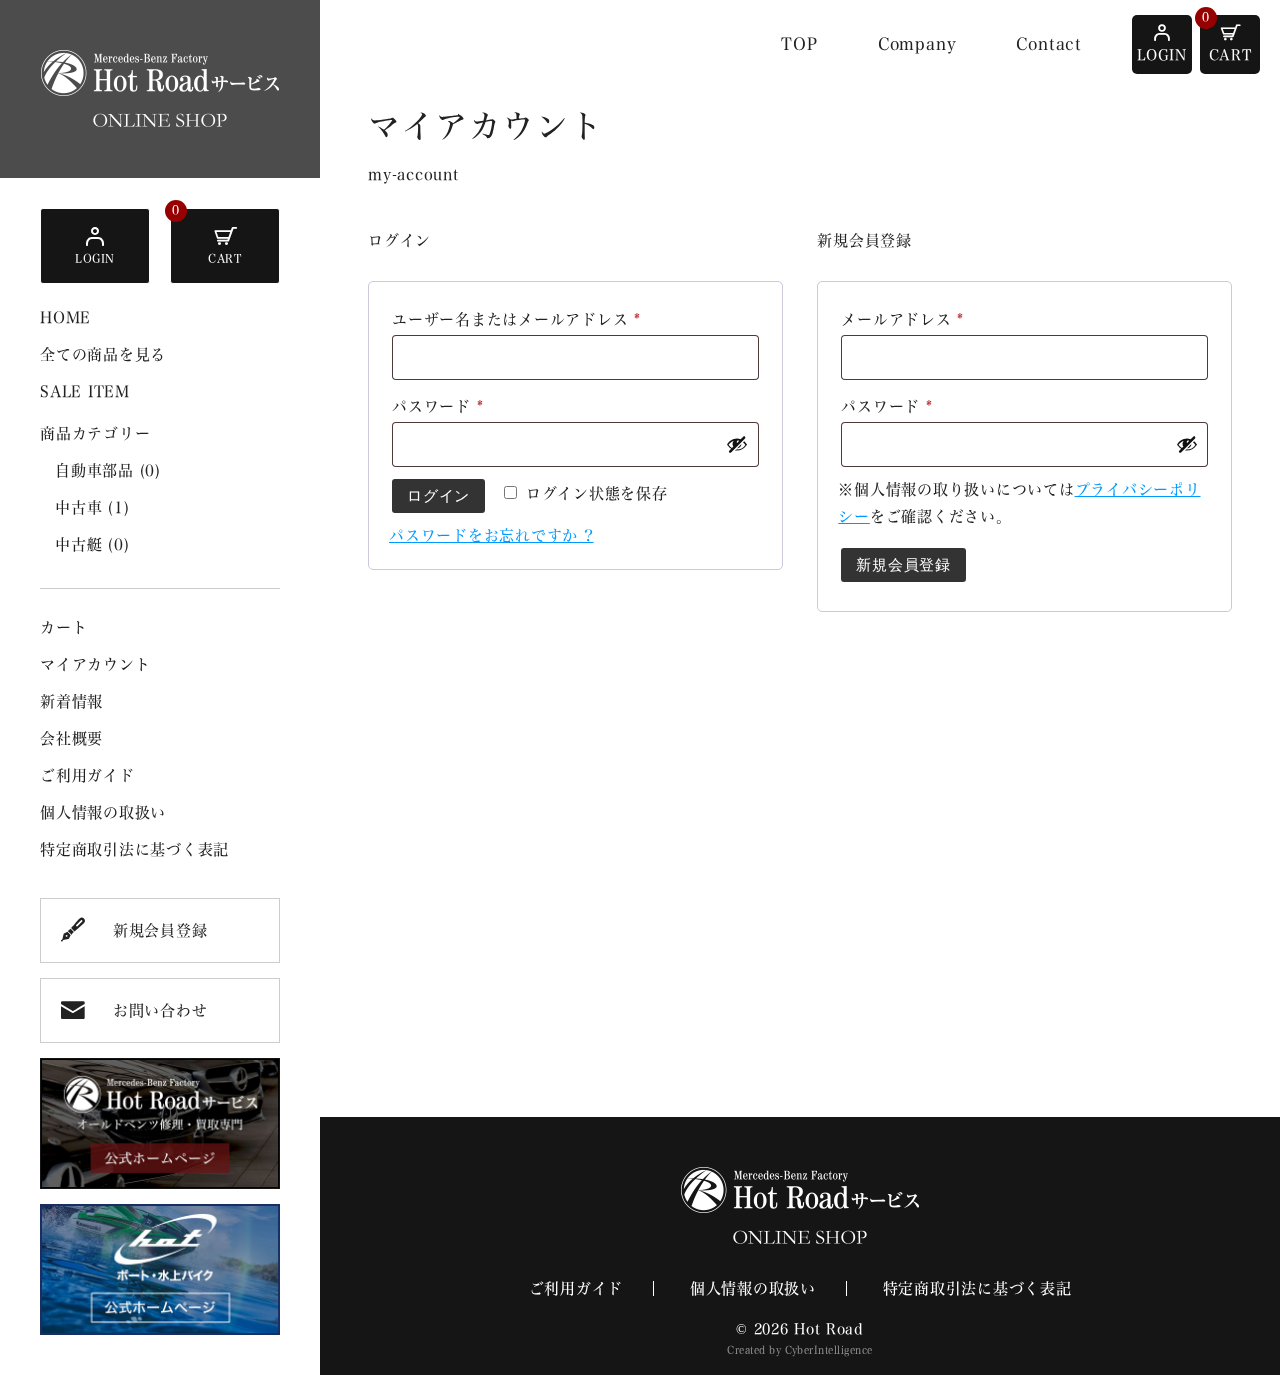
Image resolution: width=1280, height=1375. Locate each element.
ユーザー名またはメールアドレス (524, 323)
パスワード (445, 410)
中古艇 (92, 544)
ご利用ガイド (87, 775)
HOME (65, 317)
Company (917, 44)
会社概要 (71, 738)
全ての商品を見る (103, 354)
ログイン (438, 495)
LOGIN (95, 258)
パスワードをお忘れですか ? (491, 535)
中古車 (92, 507)
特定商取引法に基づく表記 (134, 849)
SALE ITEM (85, 391)
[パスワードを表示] (737, 444)
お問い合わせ (160, 1010)
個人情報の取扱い (103, 812)
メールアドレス (910, 323)
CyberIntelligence (829, 1350)
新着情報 (71, 701)
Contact (1049, 44)
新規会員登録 (160, 930)
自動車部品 (108, 470)
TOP (799, 44)
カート (63, 627)
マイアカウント (95, 664)
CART (224, 258)
